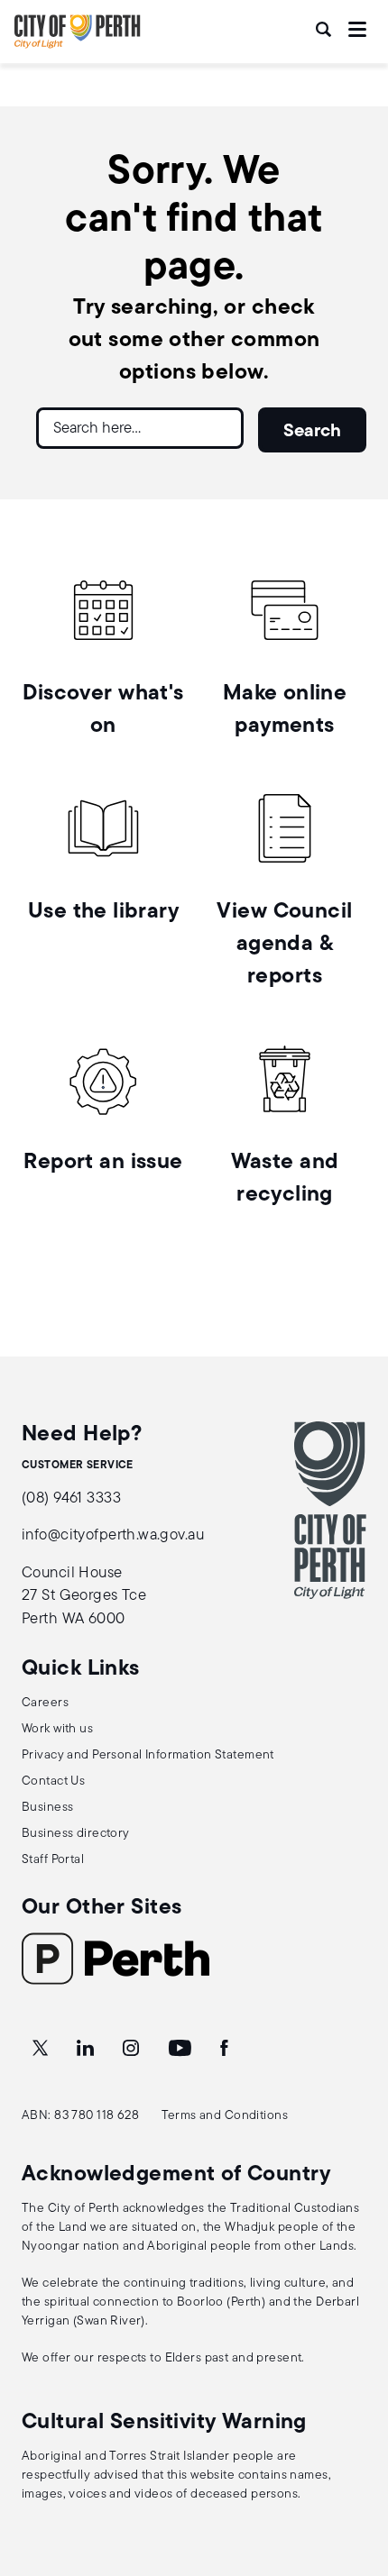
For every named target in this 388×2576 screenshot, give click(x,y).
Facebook (226, 2049)
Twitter (42, 2049)
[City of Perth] (330, 1510)
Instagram (133, 2049)
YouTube (181, 2049)
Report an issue (103, 1163)
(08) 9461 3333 (71, 1498)
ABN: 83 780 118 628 (80, 2116)
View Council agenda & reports (284, 945)
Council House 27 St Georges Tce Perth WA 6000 (84, 1596)
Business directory (76, 1834)
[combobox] (140, 435)
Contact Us (53, 1781)
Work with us (57, 1729)
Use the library (103, 912)
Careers (45, 1703)
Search (325, 29)
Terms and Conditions (225, 2116)
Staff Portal (53, 1860)
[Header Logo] (78, 45)
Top (357, 2467)
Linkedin (87, 2049)
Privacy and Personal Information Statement (148, 1755)
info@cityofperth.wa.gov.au (113, 1535)
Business (47, 1808)
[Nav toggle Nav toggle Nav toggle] (357, 29)
